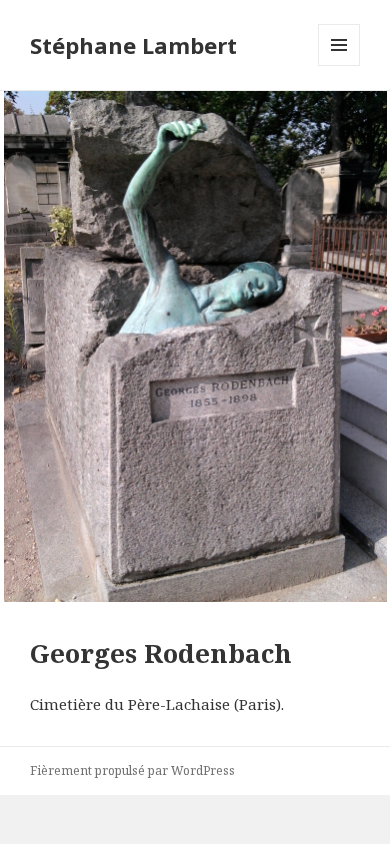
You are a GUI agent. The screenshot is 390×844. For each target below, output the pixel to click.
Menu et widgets (339, 65)
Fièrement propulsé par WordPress (132, 770)
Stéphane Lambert (133, 45)
